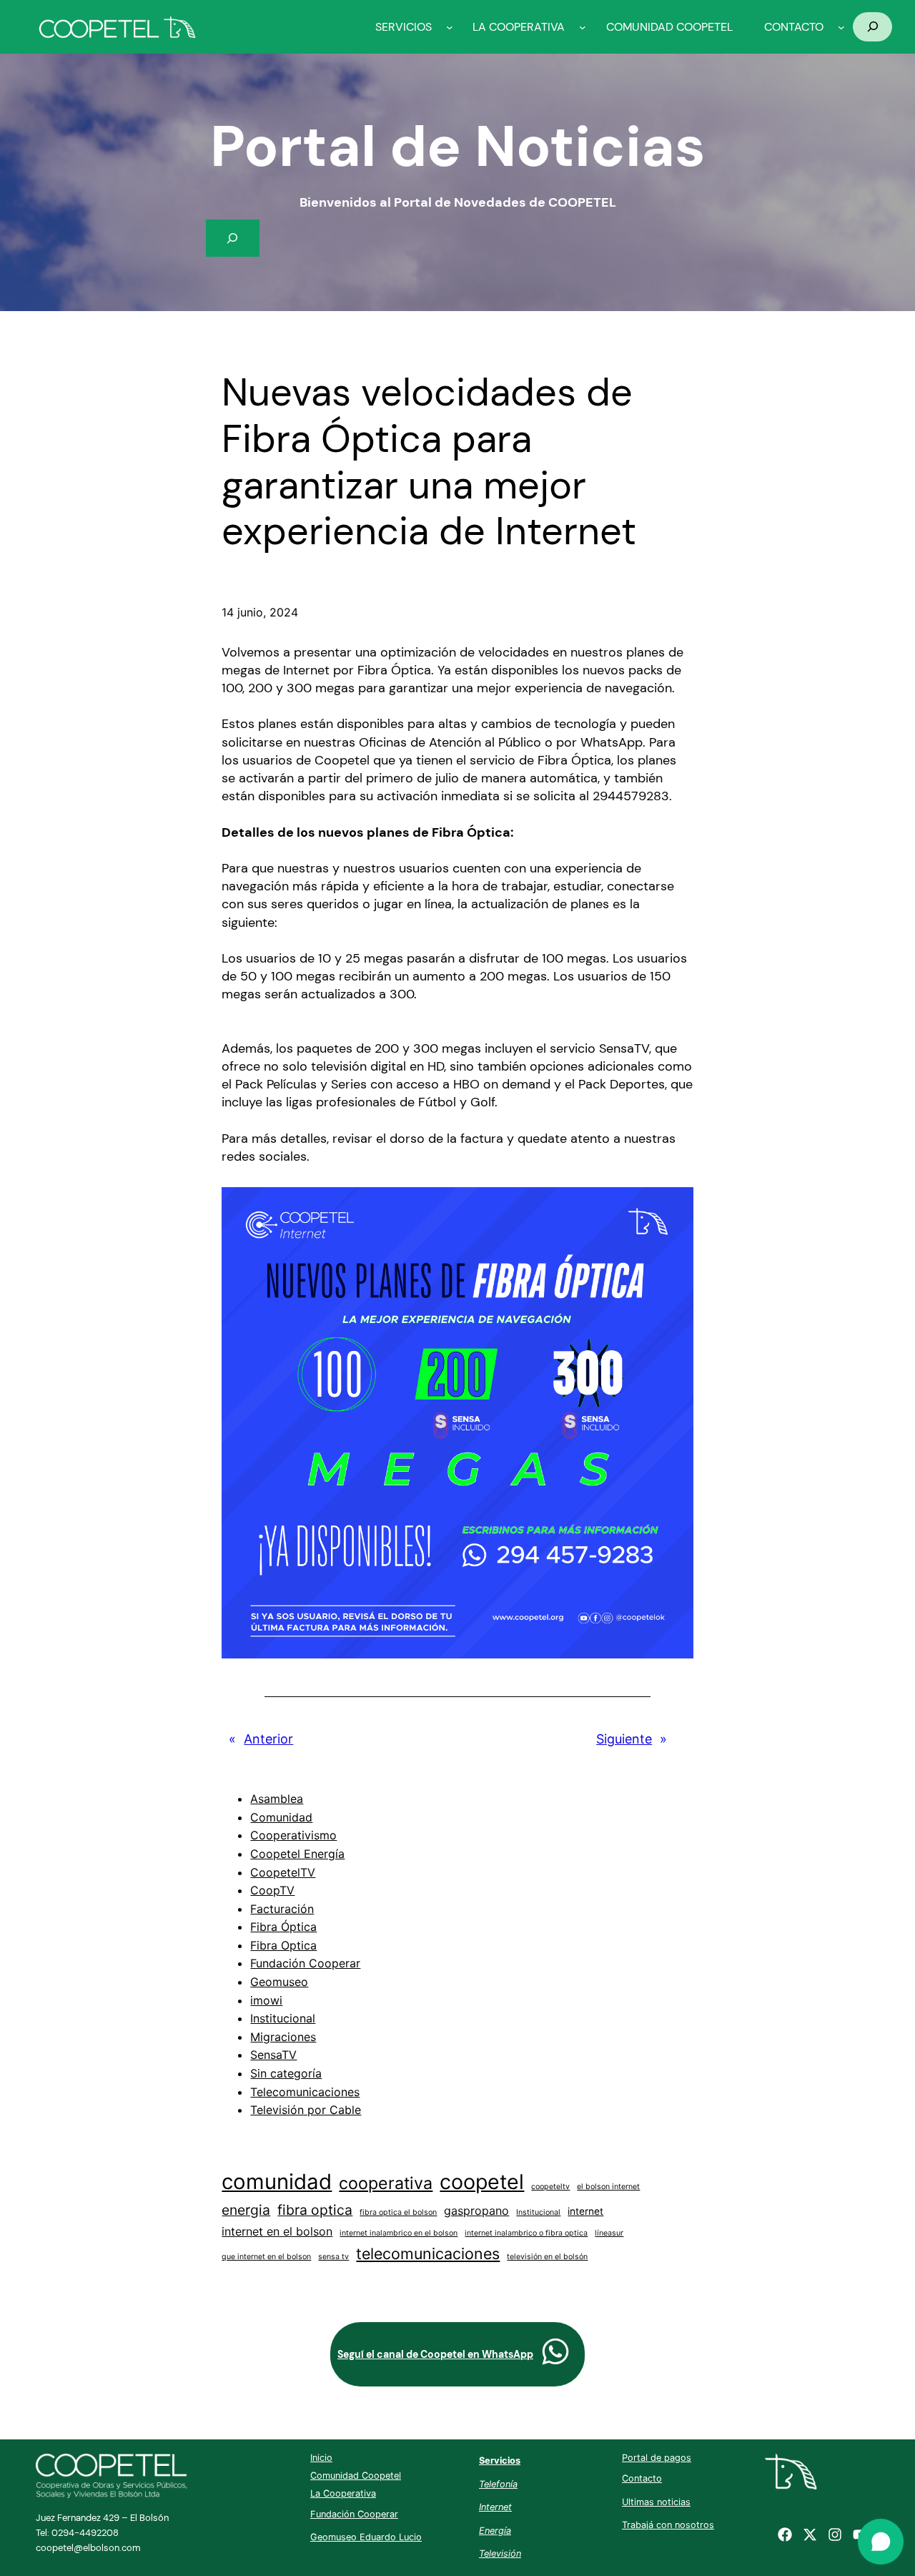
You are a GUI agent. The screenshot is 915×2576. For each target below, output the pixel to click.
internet (585, 2211)
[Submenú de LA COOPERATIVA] (583, 27)
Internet (495, 2507)
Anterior (268, 1739)
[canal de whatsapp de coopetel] (555, 2351)
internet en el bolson (277, 2231)
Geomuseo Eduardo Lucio (366, 2537)
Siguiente (624, 1739)
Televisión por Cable (306, 2110)
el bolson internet (608, 2187)
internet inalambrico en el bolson (399, 2233)
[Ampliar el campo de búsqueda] (872, 27)
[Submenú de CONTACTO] (841, 27)
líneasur (609, 2233)
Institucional (283, 2018)
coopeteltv (550, 2187)
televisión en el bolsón (547, 2257)
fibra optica (315, 2210)
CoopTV (272, 1890)
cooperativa (386, 2183)
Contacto (642, 2478)
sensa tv (333, 2257)
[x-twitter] (810, 2535)
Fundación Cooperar (305, 1963)
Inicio (321, 2458)
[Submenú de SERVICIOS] (450, 27)
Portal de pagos (657, 2458)
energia (246, 2210)
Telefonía (498, 2484)
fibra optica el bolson (398, 2212)
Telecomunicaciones (305, 2092)
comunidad (277, 2182)
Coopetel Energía (297, 1854)
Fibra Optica (283, 1945)
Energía (495, 2531)
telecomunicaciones (428, 2253)
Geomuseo (279, 1982)
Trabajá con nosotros (668, 2525)
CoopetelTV (283, 1872)
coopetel (482, 2182)
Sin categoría (286, 2073)
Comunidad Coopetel (356, 2476)
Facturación (282, 1909)
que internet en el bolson (266, 2257)
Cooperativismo (293, 1835)
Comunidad (281, 1817)
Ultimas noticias (656, 2502)
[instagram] (835, 2535)
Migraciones (283, 2037)
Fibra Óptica (283, 1927)
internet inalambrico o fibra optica (526, 2233)
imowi (266, 2000)
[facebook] (785, 2535)
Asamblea (277, 1799)
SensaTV (273, 2055)
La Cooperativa (343, 2493)
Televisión (500, 2553)
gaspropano (476, 2211)
